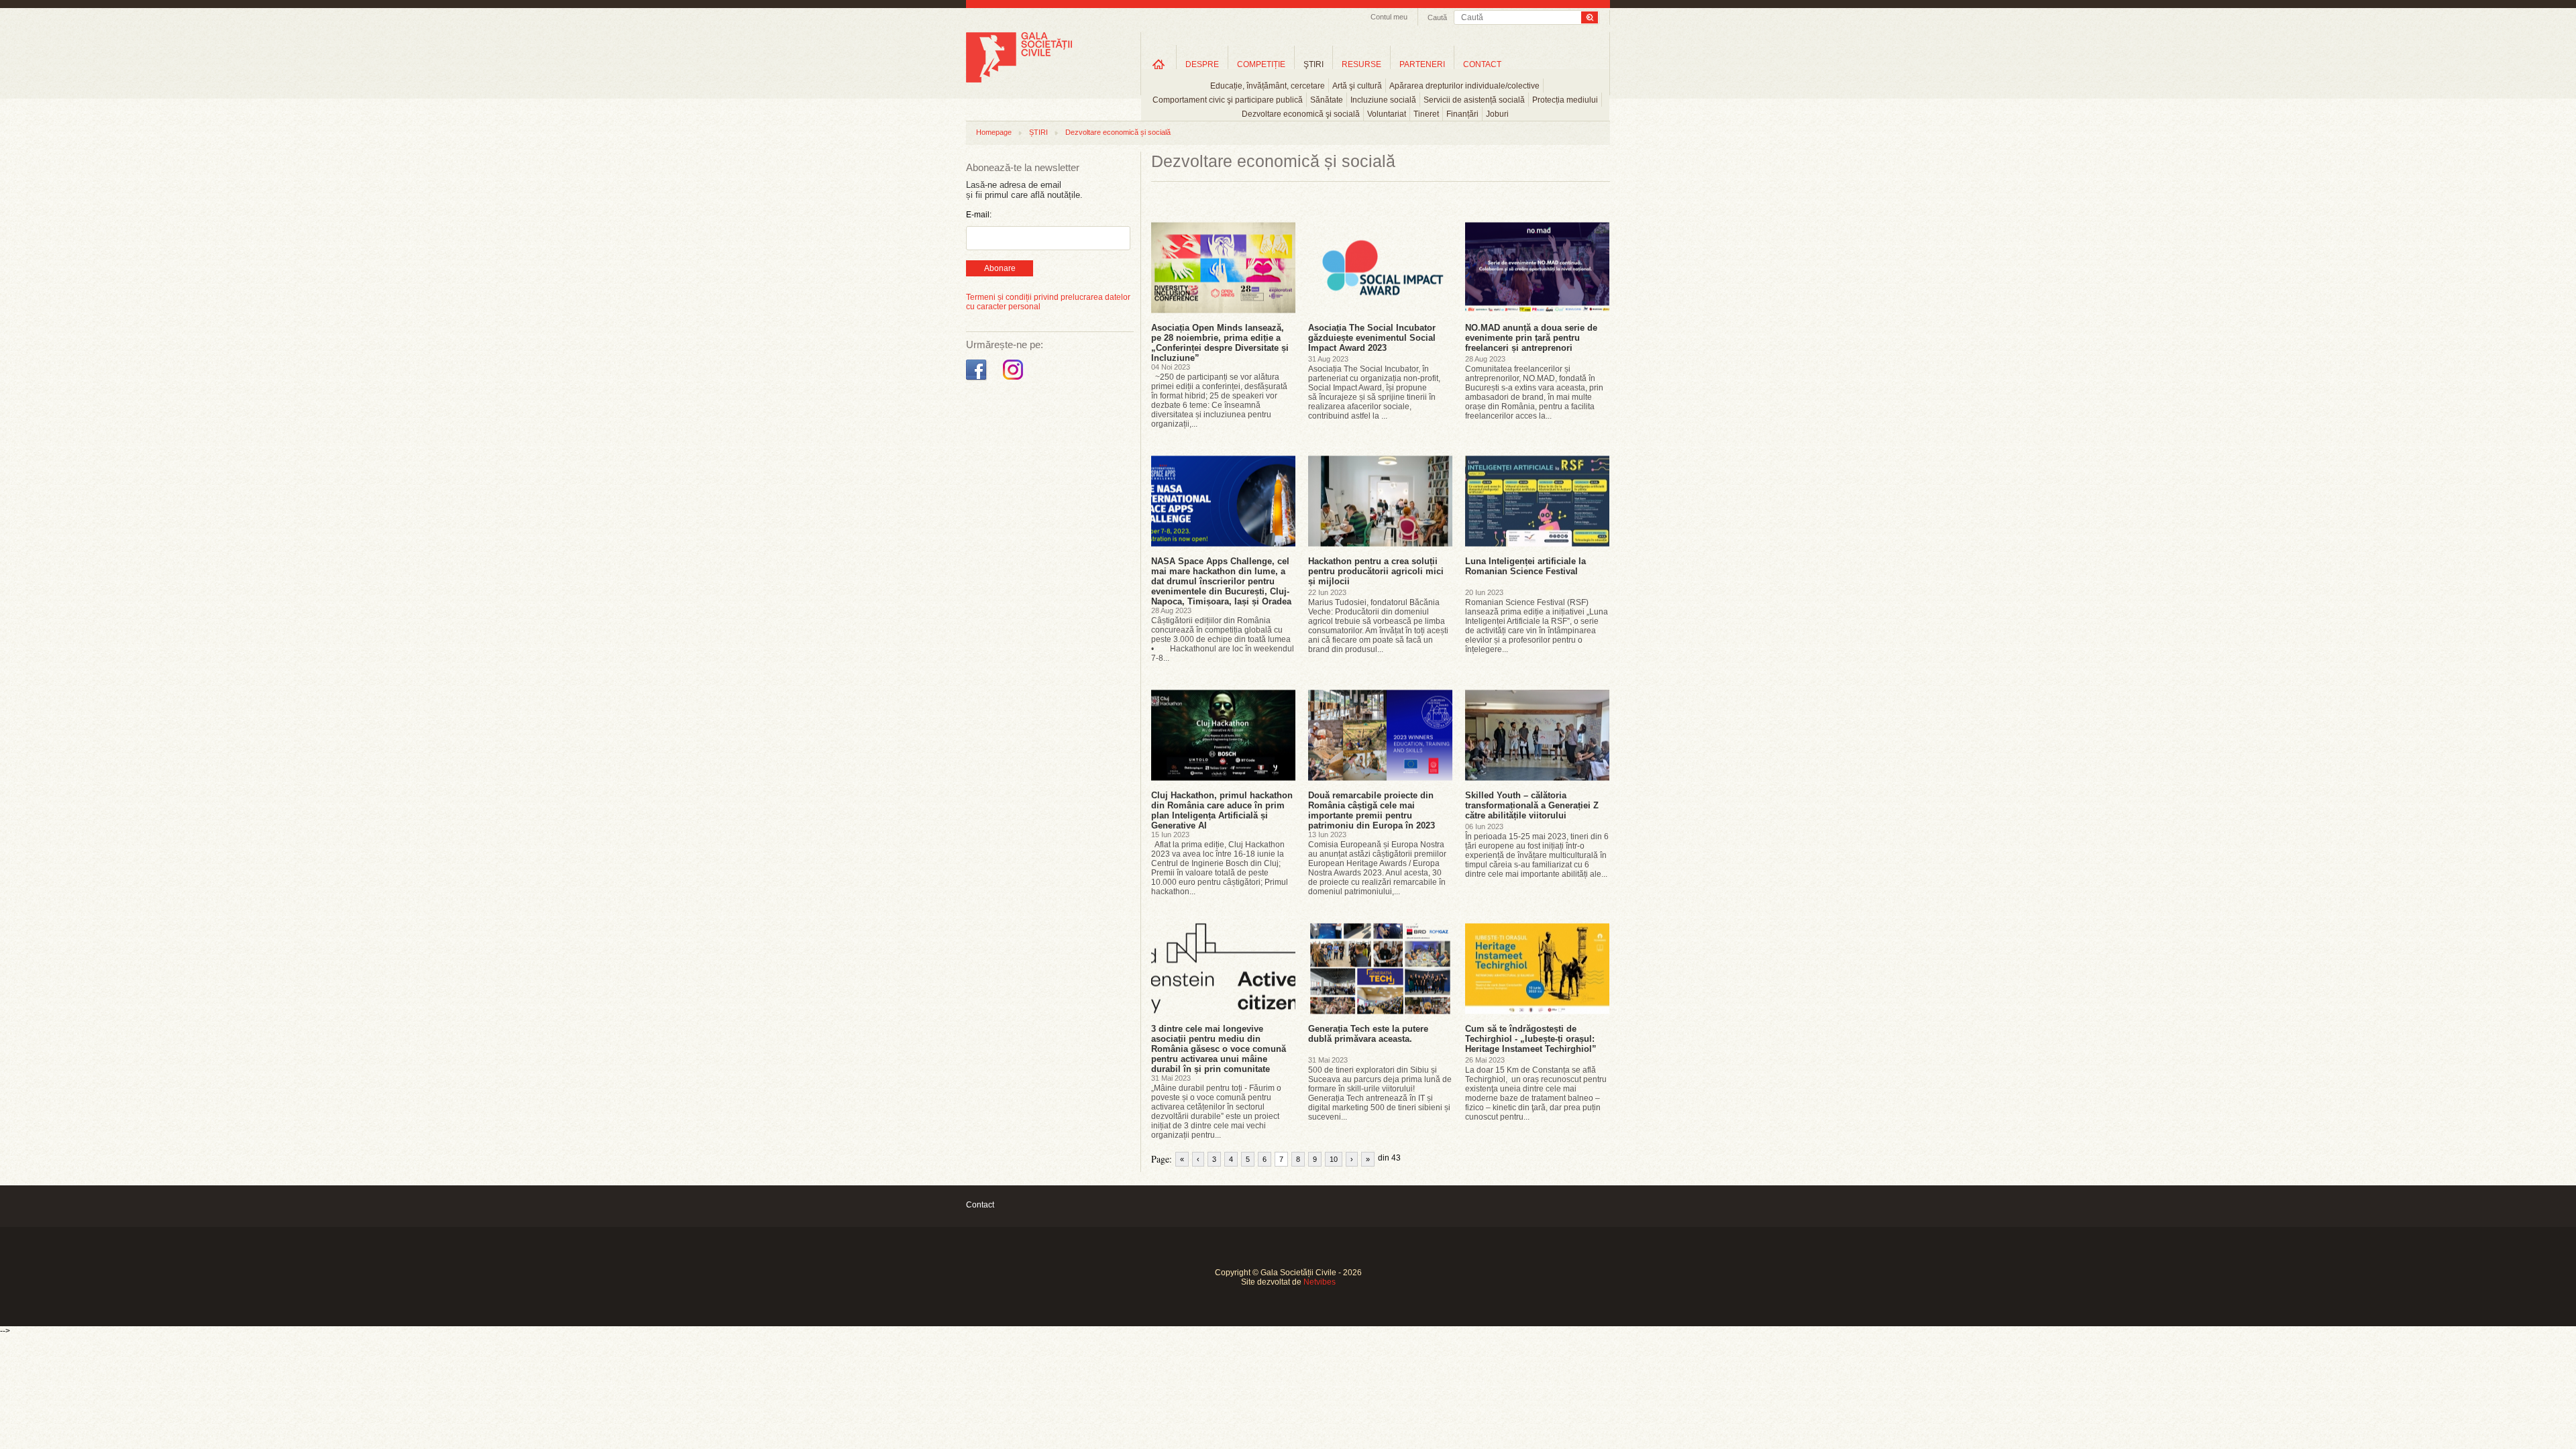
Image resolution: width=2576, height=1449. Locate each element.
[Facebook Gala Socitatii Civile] (978, 380)
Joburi (1497, 114)
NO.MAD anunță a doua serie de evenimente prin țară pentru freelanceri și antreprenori (1531, 338)
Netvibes (1320, 1282)
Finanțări (1462, 114)
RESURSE (1361, 64)
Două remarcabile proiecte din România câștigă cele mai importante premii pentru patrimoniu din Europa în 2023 (1372, 810)
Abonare (1000, 268)
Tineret (1426, 114)
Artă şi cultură (1357, 86)
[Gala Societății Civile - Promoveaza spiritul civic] (1019, 80)
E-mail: (979, 215)
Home (1159, 64)
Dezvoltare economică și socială (1118, 132)
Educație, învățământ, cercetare (1268, 86)
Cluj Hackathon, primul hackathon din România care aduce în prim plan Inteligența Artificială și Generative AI (1222, 810)
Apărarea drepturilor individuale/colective (1464, 86)
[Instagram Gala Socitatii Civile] (1015, 380)
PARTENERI (1422, 64)
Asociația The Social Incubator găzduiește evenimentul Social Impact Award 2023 (1372, 338)
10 (1334, 1159)
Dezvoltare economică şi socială (1301, 114)
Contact (980, 1205)
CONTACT (1482, 64)
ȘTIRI (1038, 132)
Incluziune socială (1383, 100)
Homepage (994, 132)
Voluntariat (1387, 114)
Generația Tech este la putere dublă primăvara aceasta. (1368, 1034)
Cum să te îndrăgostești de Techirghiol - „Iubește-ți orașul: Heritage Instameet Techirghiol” (1531, 1039)
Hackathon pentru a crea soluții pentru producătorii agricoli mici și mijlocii (1376, 571)
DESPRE (1202, 64)
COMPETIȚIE (1261, 64)
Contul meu (1389, 17)
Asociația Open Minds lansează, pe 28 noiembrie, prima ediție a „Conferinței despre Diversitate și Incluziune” (1220, 343)
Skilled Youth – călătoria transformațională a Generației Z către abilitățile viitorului (1532, 805)
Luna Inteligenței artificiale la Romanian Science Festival (1525, 566)
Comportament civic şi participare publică (1228, 100)
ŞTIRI (1313, 64)
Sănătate (1327, 100)
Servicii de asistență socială (1474, 100)
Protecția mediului (1565, 100)
